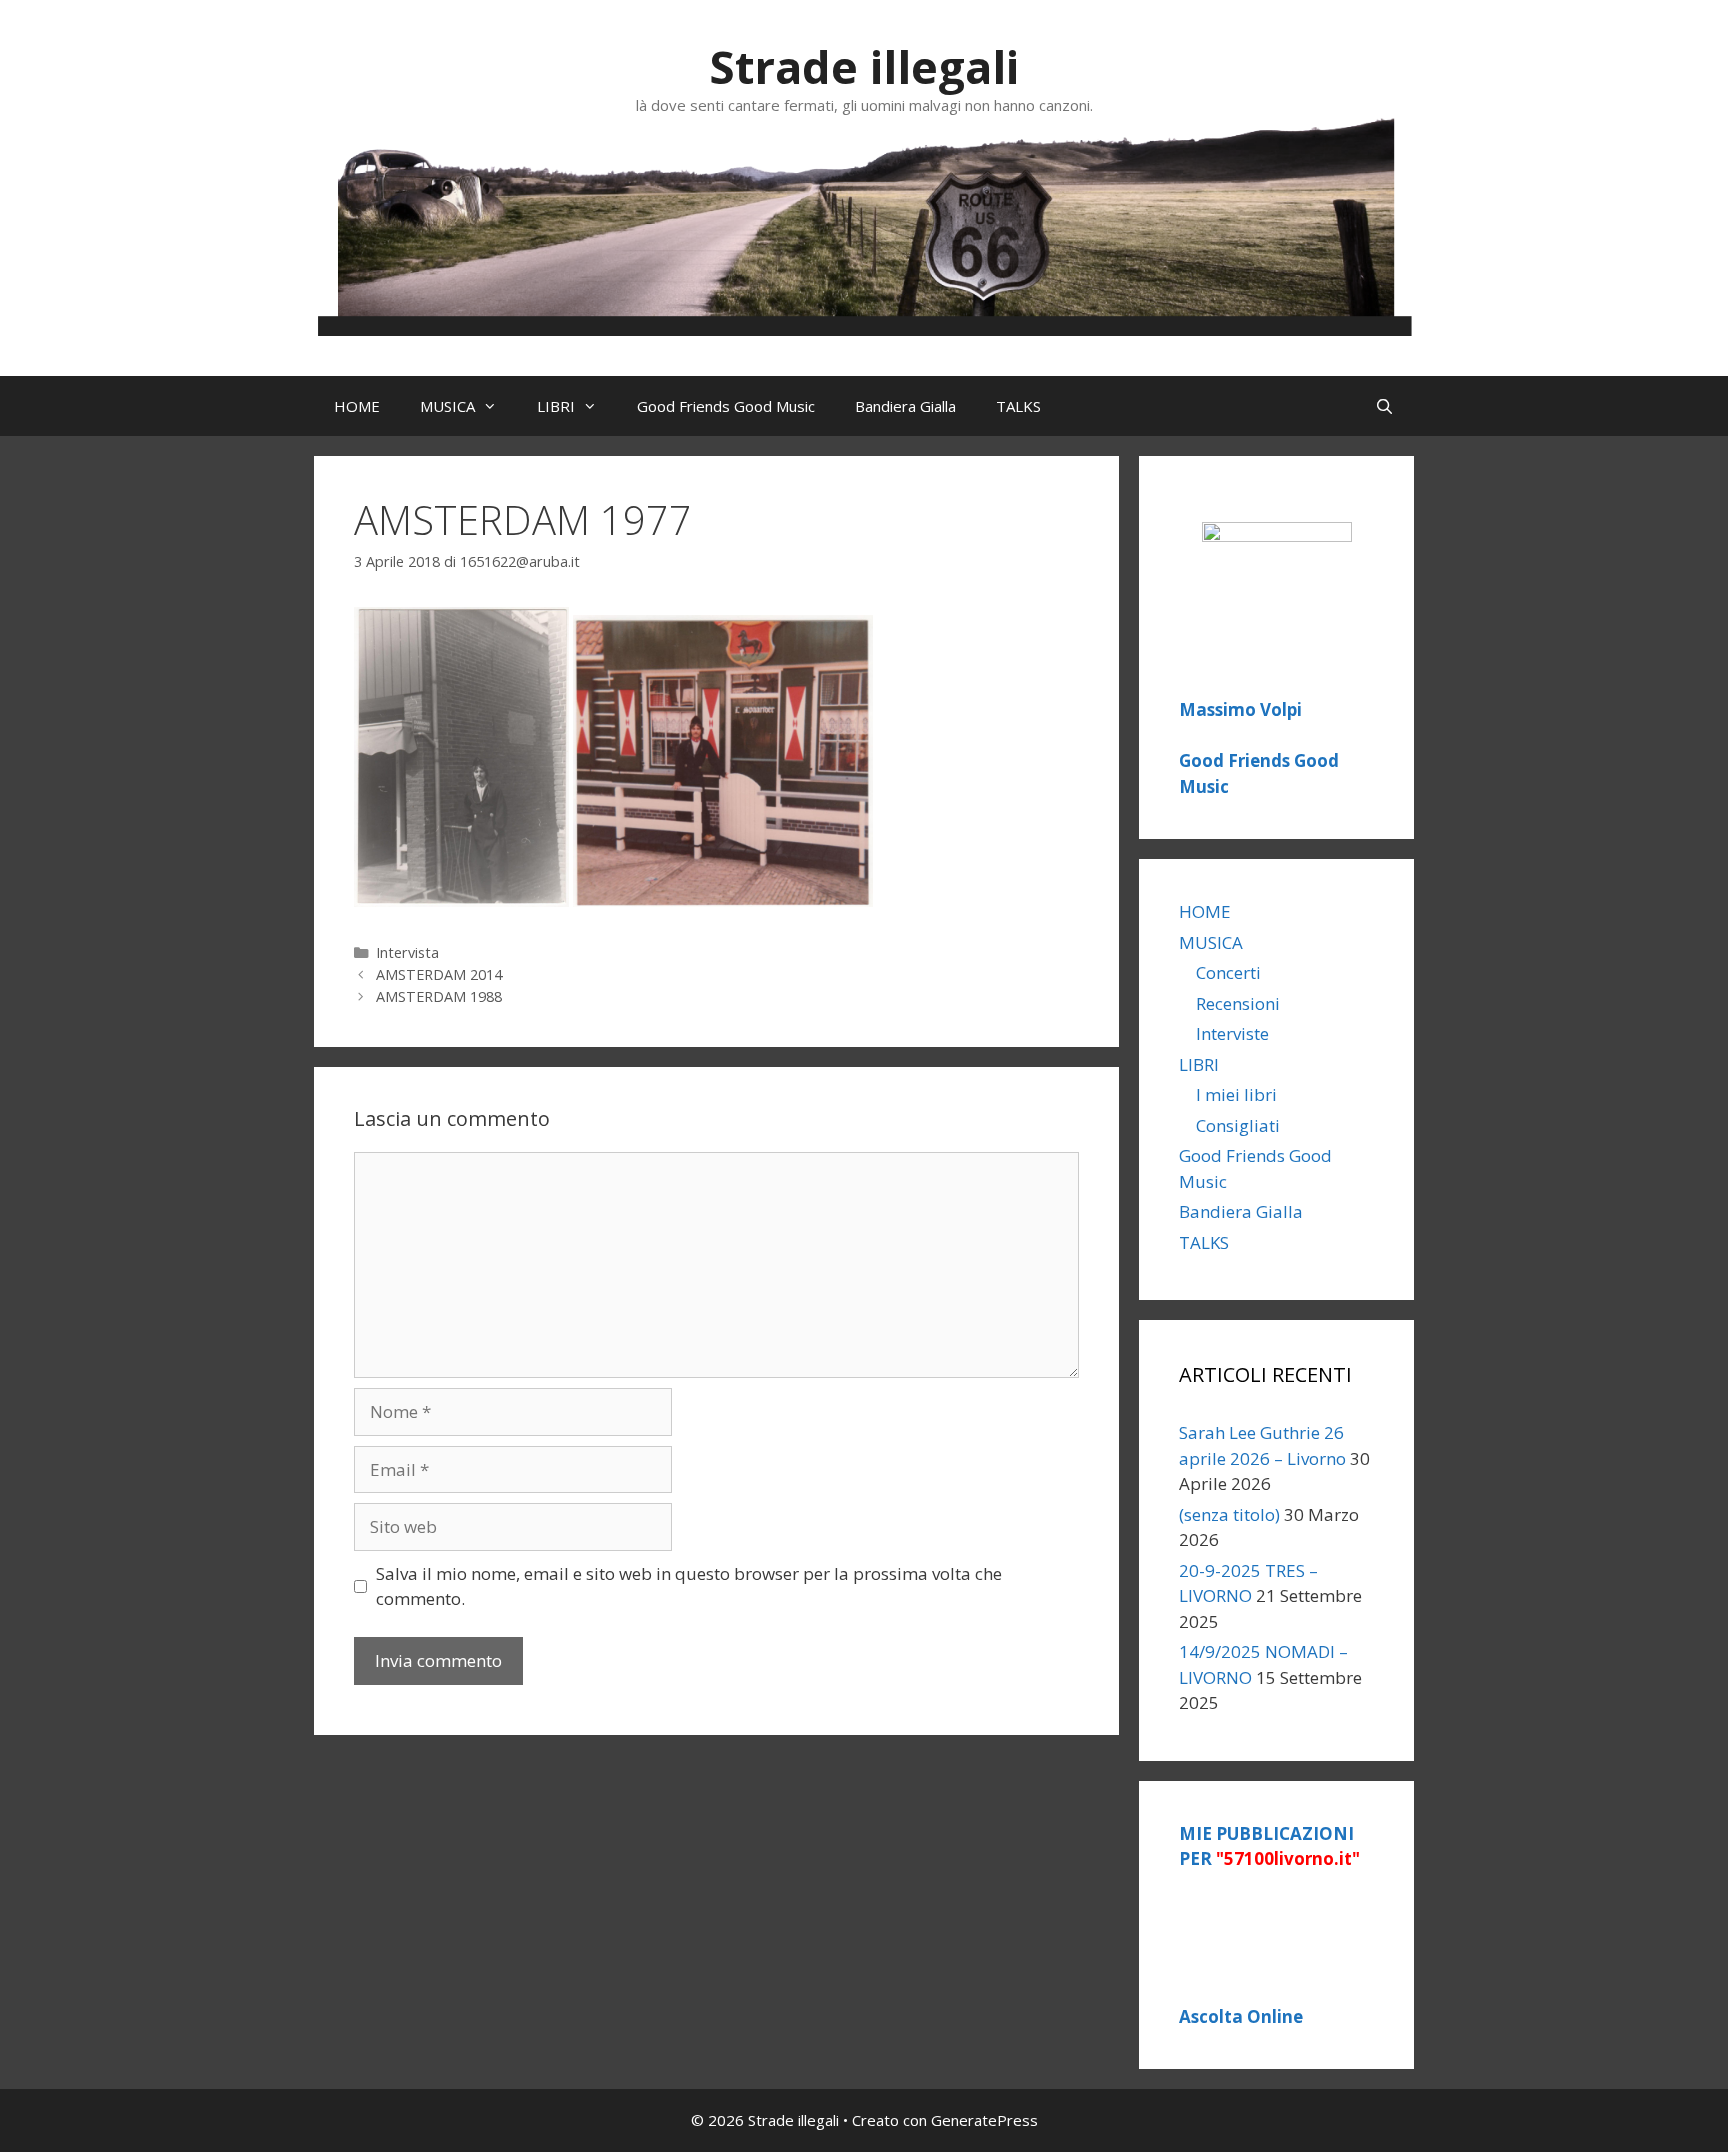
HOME (357, 406)
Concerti (1228, 972)
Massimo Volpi (1240, 709)
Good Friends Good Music (726, 406)
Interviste (1232, 1033)
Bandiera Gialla (905, 406)
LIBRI (556, 406)
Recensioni (1238, 1003)
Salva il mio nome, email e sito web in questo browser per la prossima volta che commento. (689, 1586)
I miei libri (1236, 1094)
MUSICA (447, 406)
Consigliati (1238, 1125)
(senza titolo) (1229, 1514)
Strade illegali (864, 66)
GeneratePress (984, 2120)
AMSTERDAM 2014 (439, 974)
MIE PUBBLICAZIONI (1269, 1846)
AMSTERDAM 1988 (439, 996)
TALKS (1018, 406)
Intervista (407, 952)
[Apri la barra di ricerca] (1384, 406)
